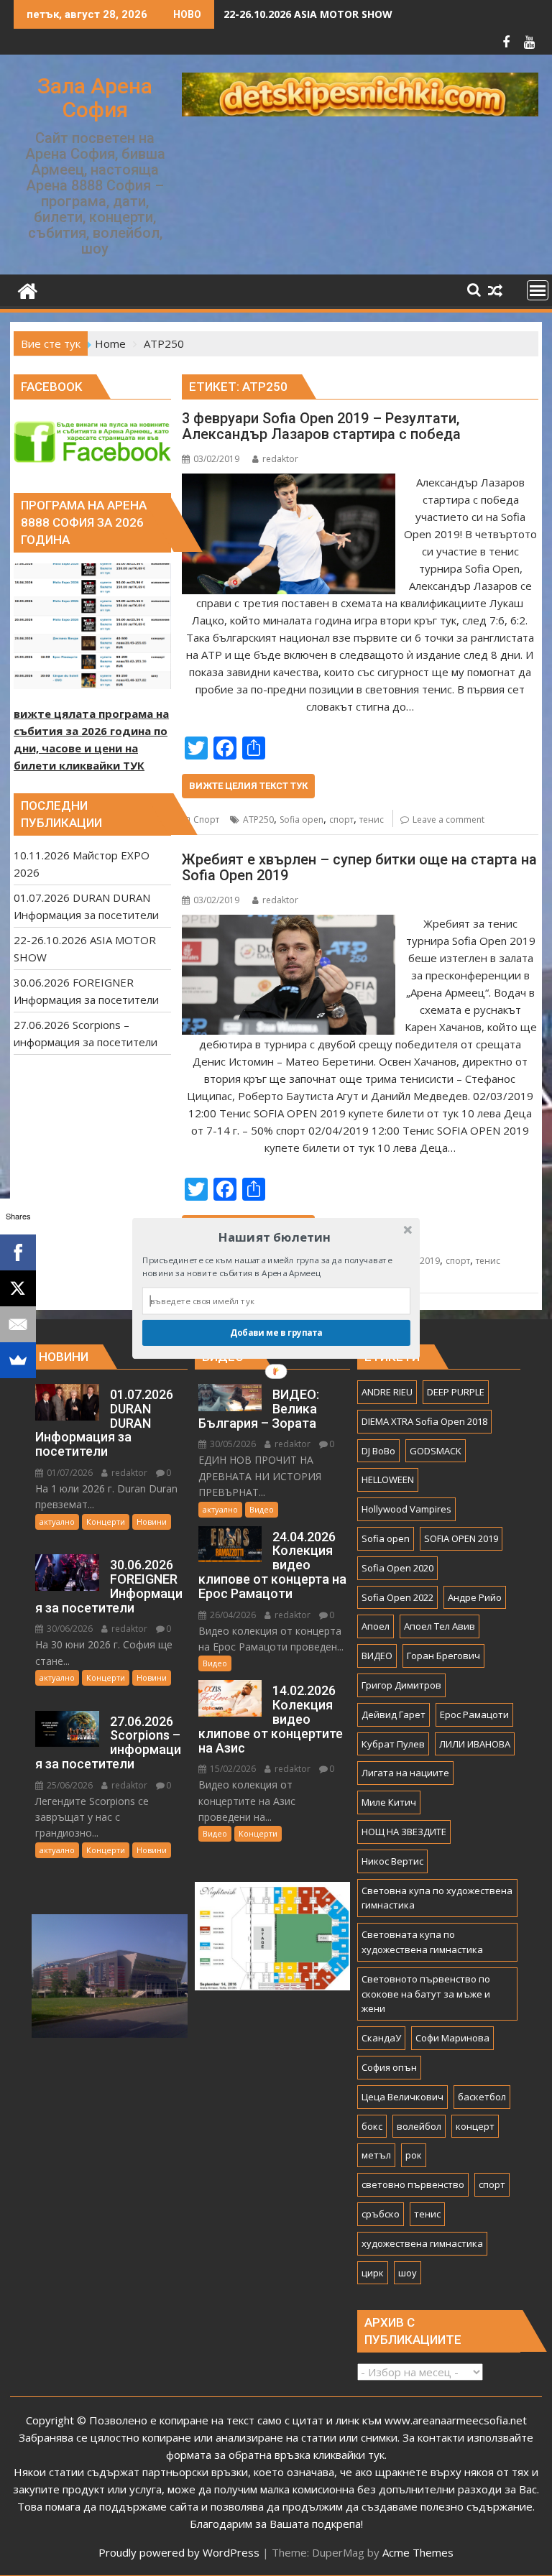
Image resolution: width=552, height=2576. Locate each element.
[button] (275, 1236)
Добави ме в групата (276, 1332)
